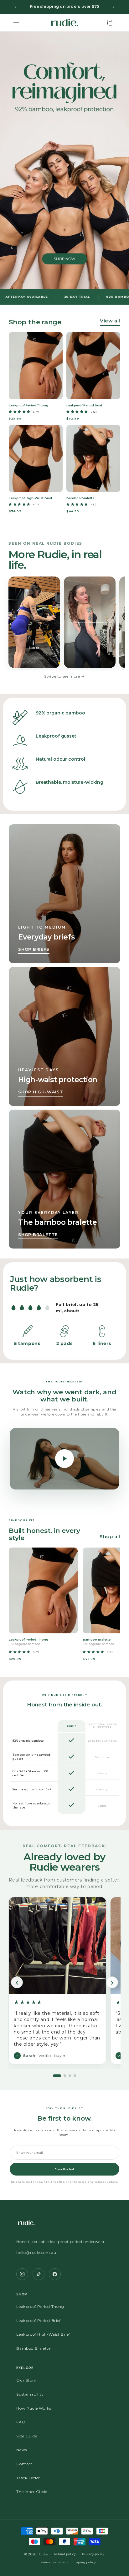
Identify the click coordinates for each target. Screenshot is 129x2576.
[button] (16, 22)
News (21, 2450)
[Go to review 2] (65, 2076)
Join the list (65, 2169)
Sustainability (30, 2394)
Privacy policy (93, 2554)
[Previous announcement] (15, 7)
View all (110, 321)
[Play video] (64, 1459)
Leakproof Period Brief (38, 2321)
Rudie (43, 2554)
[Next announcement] (114, 7)
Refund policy (65, 2554)
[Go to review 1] (57, 2076)
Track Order (28, 2478)
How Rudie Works (34, 2408)
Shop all (110, 1536)
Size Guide (27, 2436)
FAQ (21, 2422)
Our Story (26, 2380)
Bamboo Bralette (33, 2348)
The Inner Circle (32, 2492)
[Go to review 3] (70, 2076)
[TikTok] (39, 2274)
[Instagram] (22, 2274)
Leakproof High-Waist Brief (43, 2334)
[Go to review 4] (75, 2076)
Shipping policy (83, 2562)
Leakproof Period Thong (40, 2306)
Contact (24, 2464)
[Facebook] (55, 2274)
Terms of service (52, 2562)
